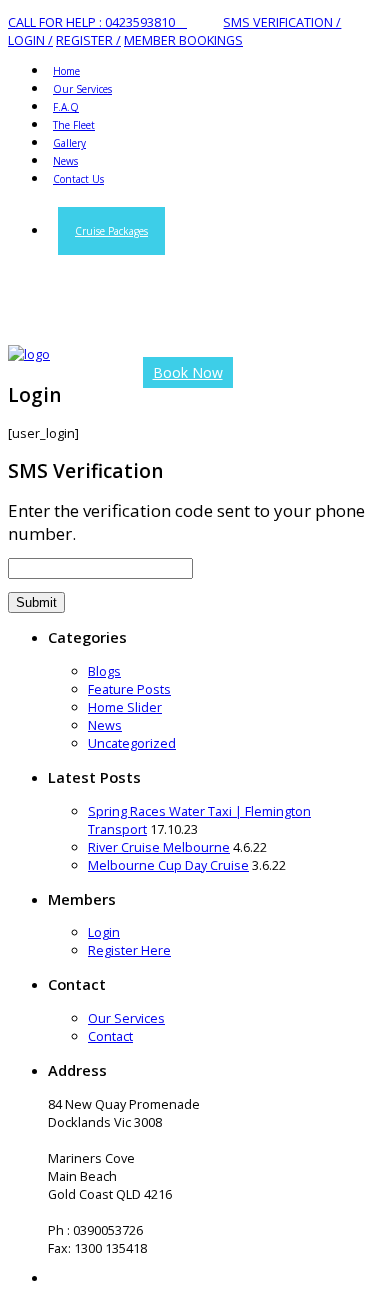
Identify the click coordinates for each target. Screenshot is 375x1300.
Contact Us (78, 179)
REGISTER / (88, 40)
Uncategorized (132, 743)
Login (104, 932)
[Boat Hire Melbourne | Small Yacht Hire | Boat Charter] (29, 354)
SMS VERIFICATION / (282, 22)
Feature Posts (129, 689)
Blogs (104, 671)
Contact (110, 1036)
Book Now (188, 372)
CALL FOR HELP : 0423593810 (97, 22)
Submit (36, 602)
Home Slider (125, 707)
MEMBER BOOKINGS (183, 40)
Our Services (126, 1018)
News (105, 725)
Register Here (129, 950)
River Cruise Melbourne (159, 847)
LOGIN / (30, 40)
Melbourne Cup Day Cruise (168, 865)
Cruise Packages (111, 231)
